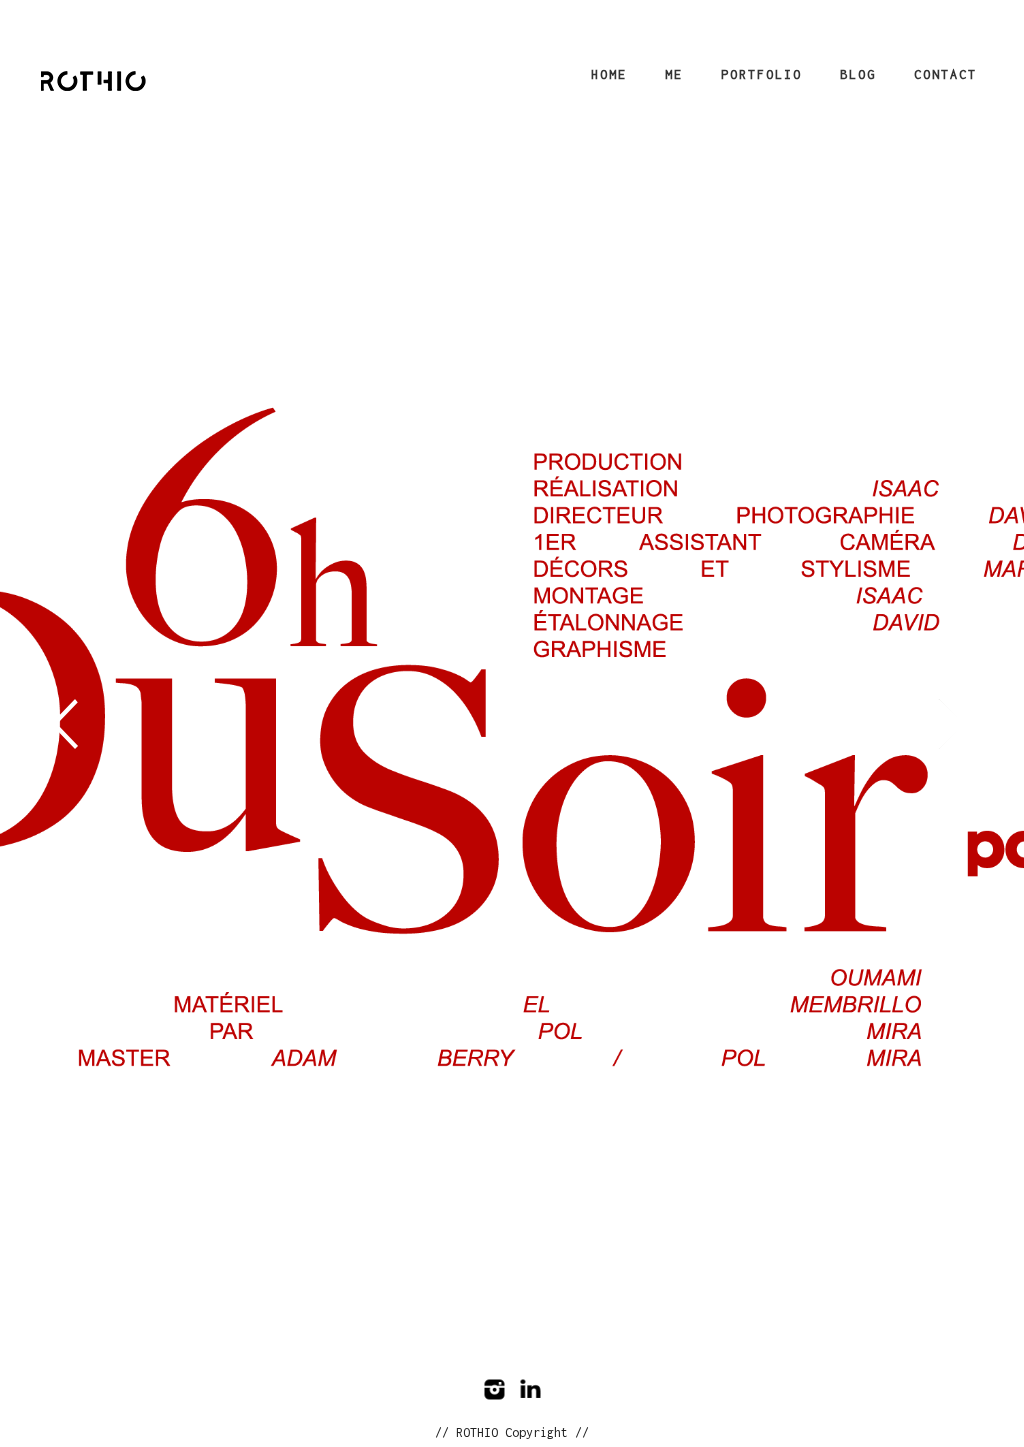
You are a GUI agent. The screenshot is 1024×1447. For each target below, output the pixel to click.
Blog (858, 74)
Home (609, 74)
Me (674, 74)
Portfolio (761, 74)
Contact (945, 74)
